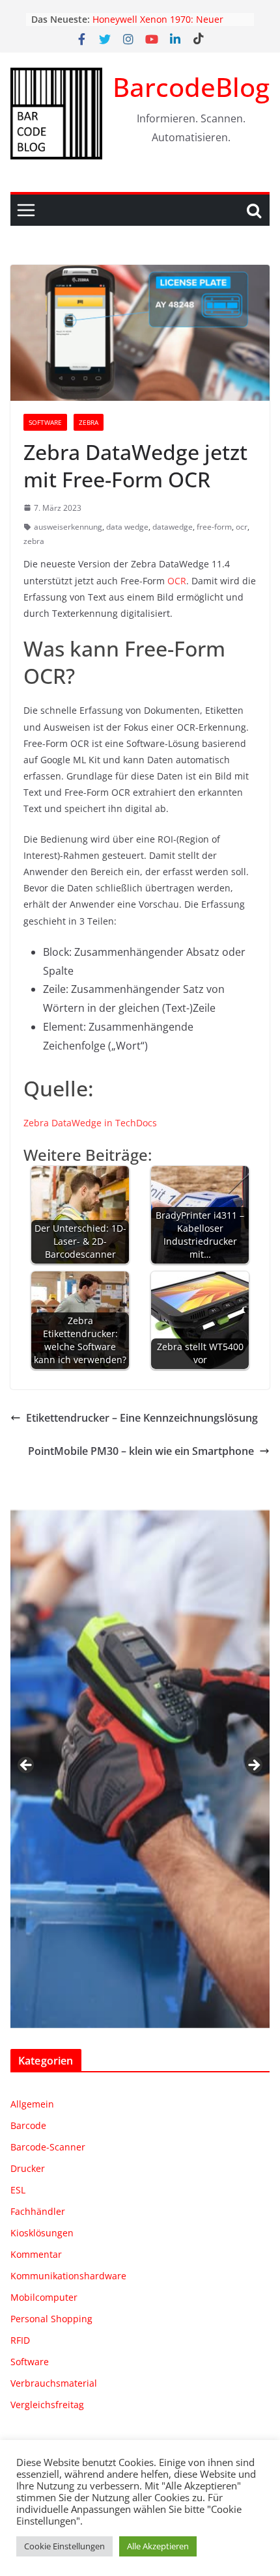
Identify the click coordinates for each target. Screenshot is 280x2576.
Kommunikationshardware (68, 2276)
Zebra (89, 422)
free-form (214, 527)
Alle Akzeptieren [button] (158, 2546)
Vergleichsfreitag (47, 2405)
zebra (34, 541)
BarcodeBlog (191, 87)
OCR (177, 581)
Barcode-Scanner (48, 2147)
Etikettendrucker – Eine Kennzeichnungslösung (142, 1418)
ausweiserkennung (68, 527)
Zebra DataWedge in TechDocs (90, 1123)
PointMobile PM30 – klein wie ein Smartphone (141, 1451)
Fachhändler (38, 2211)
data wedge (127, 527)
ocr (242, 527)
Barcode (28, 2125)
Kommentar (36, 2254)
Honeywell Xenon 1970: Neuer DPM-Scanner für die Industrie (159, 26)
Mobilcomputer (44, 2297)
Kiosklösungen (42, 2233)
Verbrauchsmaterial (54, 2383)
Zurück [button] (27, 1766)
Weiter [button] (253, 1766)
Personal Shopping (51, 2319)
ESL (18, 2190)
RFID (20, 2340)
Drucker (28, 2168)
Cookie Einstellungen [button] (64, 2546)
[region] (140, 1769)
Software (45, 422)
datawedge (173, 527)
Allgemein (32, 2104)
